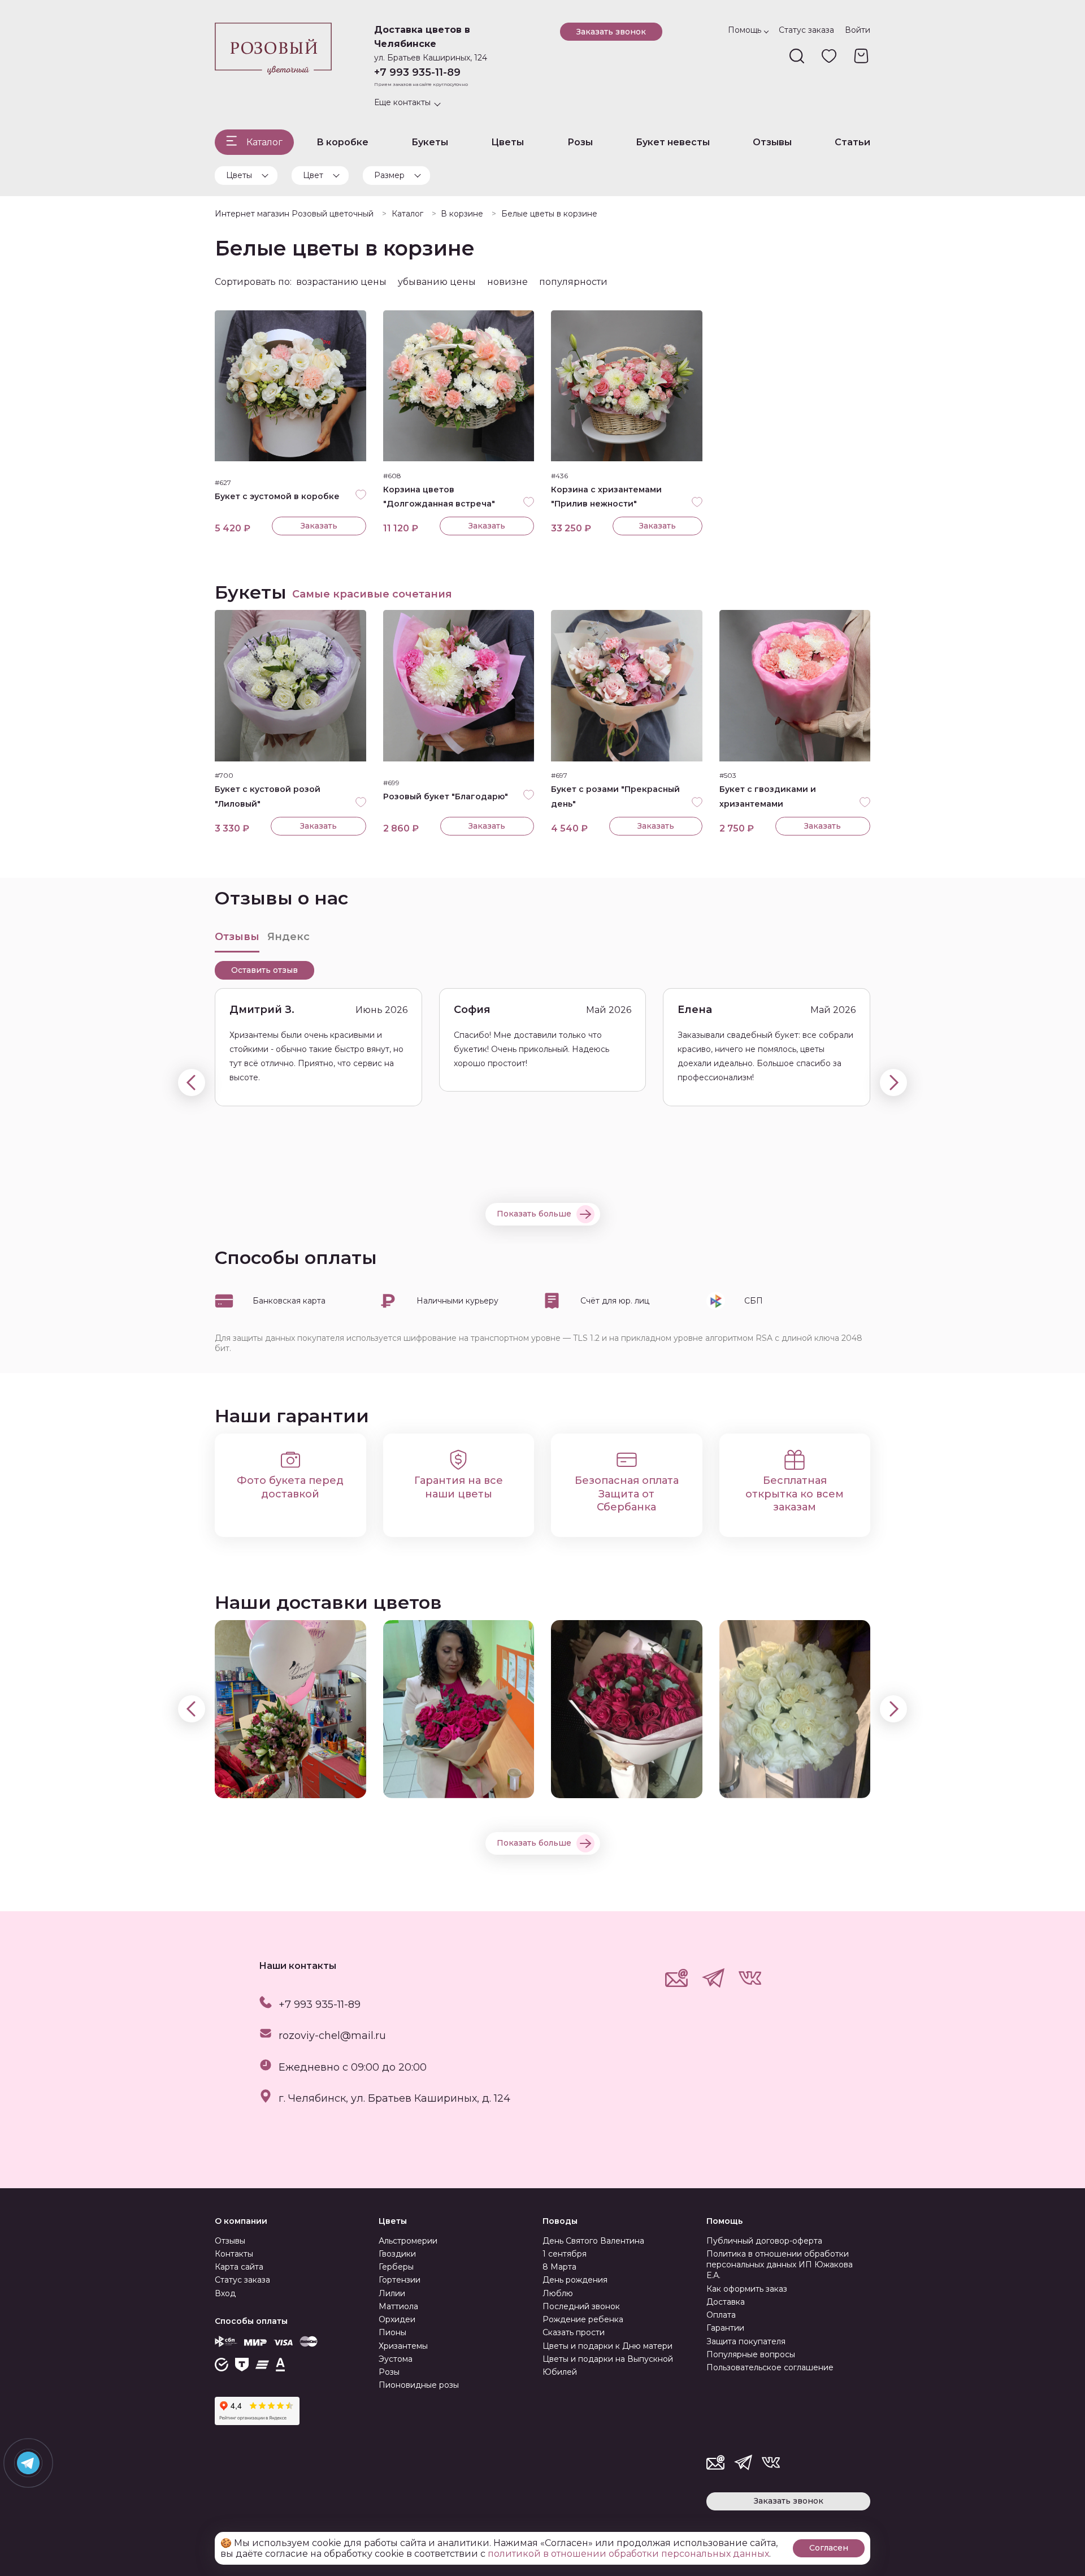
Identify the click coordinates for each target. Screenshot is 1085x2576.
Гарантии (725, 2328)
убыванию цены (437, 282)
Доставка (726, 2302)
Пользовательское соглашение (770, 2367)
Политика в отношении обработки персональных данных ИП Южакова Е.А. (780, 2265)
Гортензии (400, 2280)
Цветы (507, 142)
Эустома (396, 2359)
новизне (507, 282)
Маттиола (398, 2306)
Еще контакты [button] (402, 102)
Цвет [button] (313, 175)
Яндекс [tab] (288, 937)
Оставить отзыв (264, 970)
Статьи (852, 142)
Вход (225, 2293)
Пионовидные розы (419, 2385)
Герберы (396, 2267)
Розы (580, 142)
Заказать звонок (611, 32)
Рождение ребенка (583, 2319)
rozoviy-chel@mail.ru (332, 2036)
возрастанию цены (341, 282)
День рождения (575, 2280)
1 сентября (565, 2254)
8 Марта (559, 2267)
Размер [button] (389, 175)
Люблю (558, 2293)
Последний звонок (581, 2306)
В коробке (342, 142)
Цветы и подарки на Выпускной (608, 2359)
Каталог (264, 142)
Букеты (430, 142)
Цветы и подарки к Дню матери (607, 2346)
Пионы (392, 2332)
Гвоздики (397, 2254)
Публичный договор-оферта (764, 2241)
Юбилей (560, 2372)
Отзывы (772, 142)
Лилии (392, 2293)
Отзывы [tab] (237, 937)
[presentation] (192, 1083)
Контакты (234, 2254)
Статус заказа (806, 30)
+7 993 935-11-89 (417, 72)
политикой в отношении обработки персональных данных (628, 2554)
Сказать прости (574, 2332)
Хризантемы (403, 2346)
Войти (858, 30)
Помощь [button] (745, 30)
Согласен (829, 2548)
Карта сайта (239, 2267)
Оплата (721, 2315)
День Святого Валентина (593, 2241)
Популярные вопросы (751, 2354)
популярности (573, 282)
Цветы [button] (239, 175)
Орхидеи (397, 2319)
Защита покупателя (746, 2341)
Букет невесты (673, 142)
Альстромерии (408, 2241)
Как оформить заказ (747, 2289)
